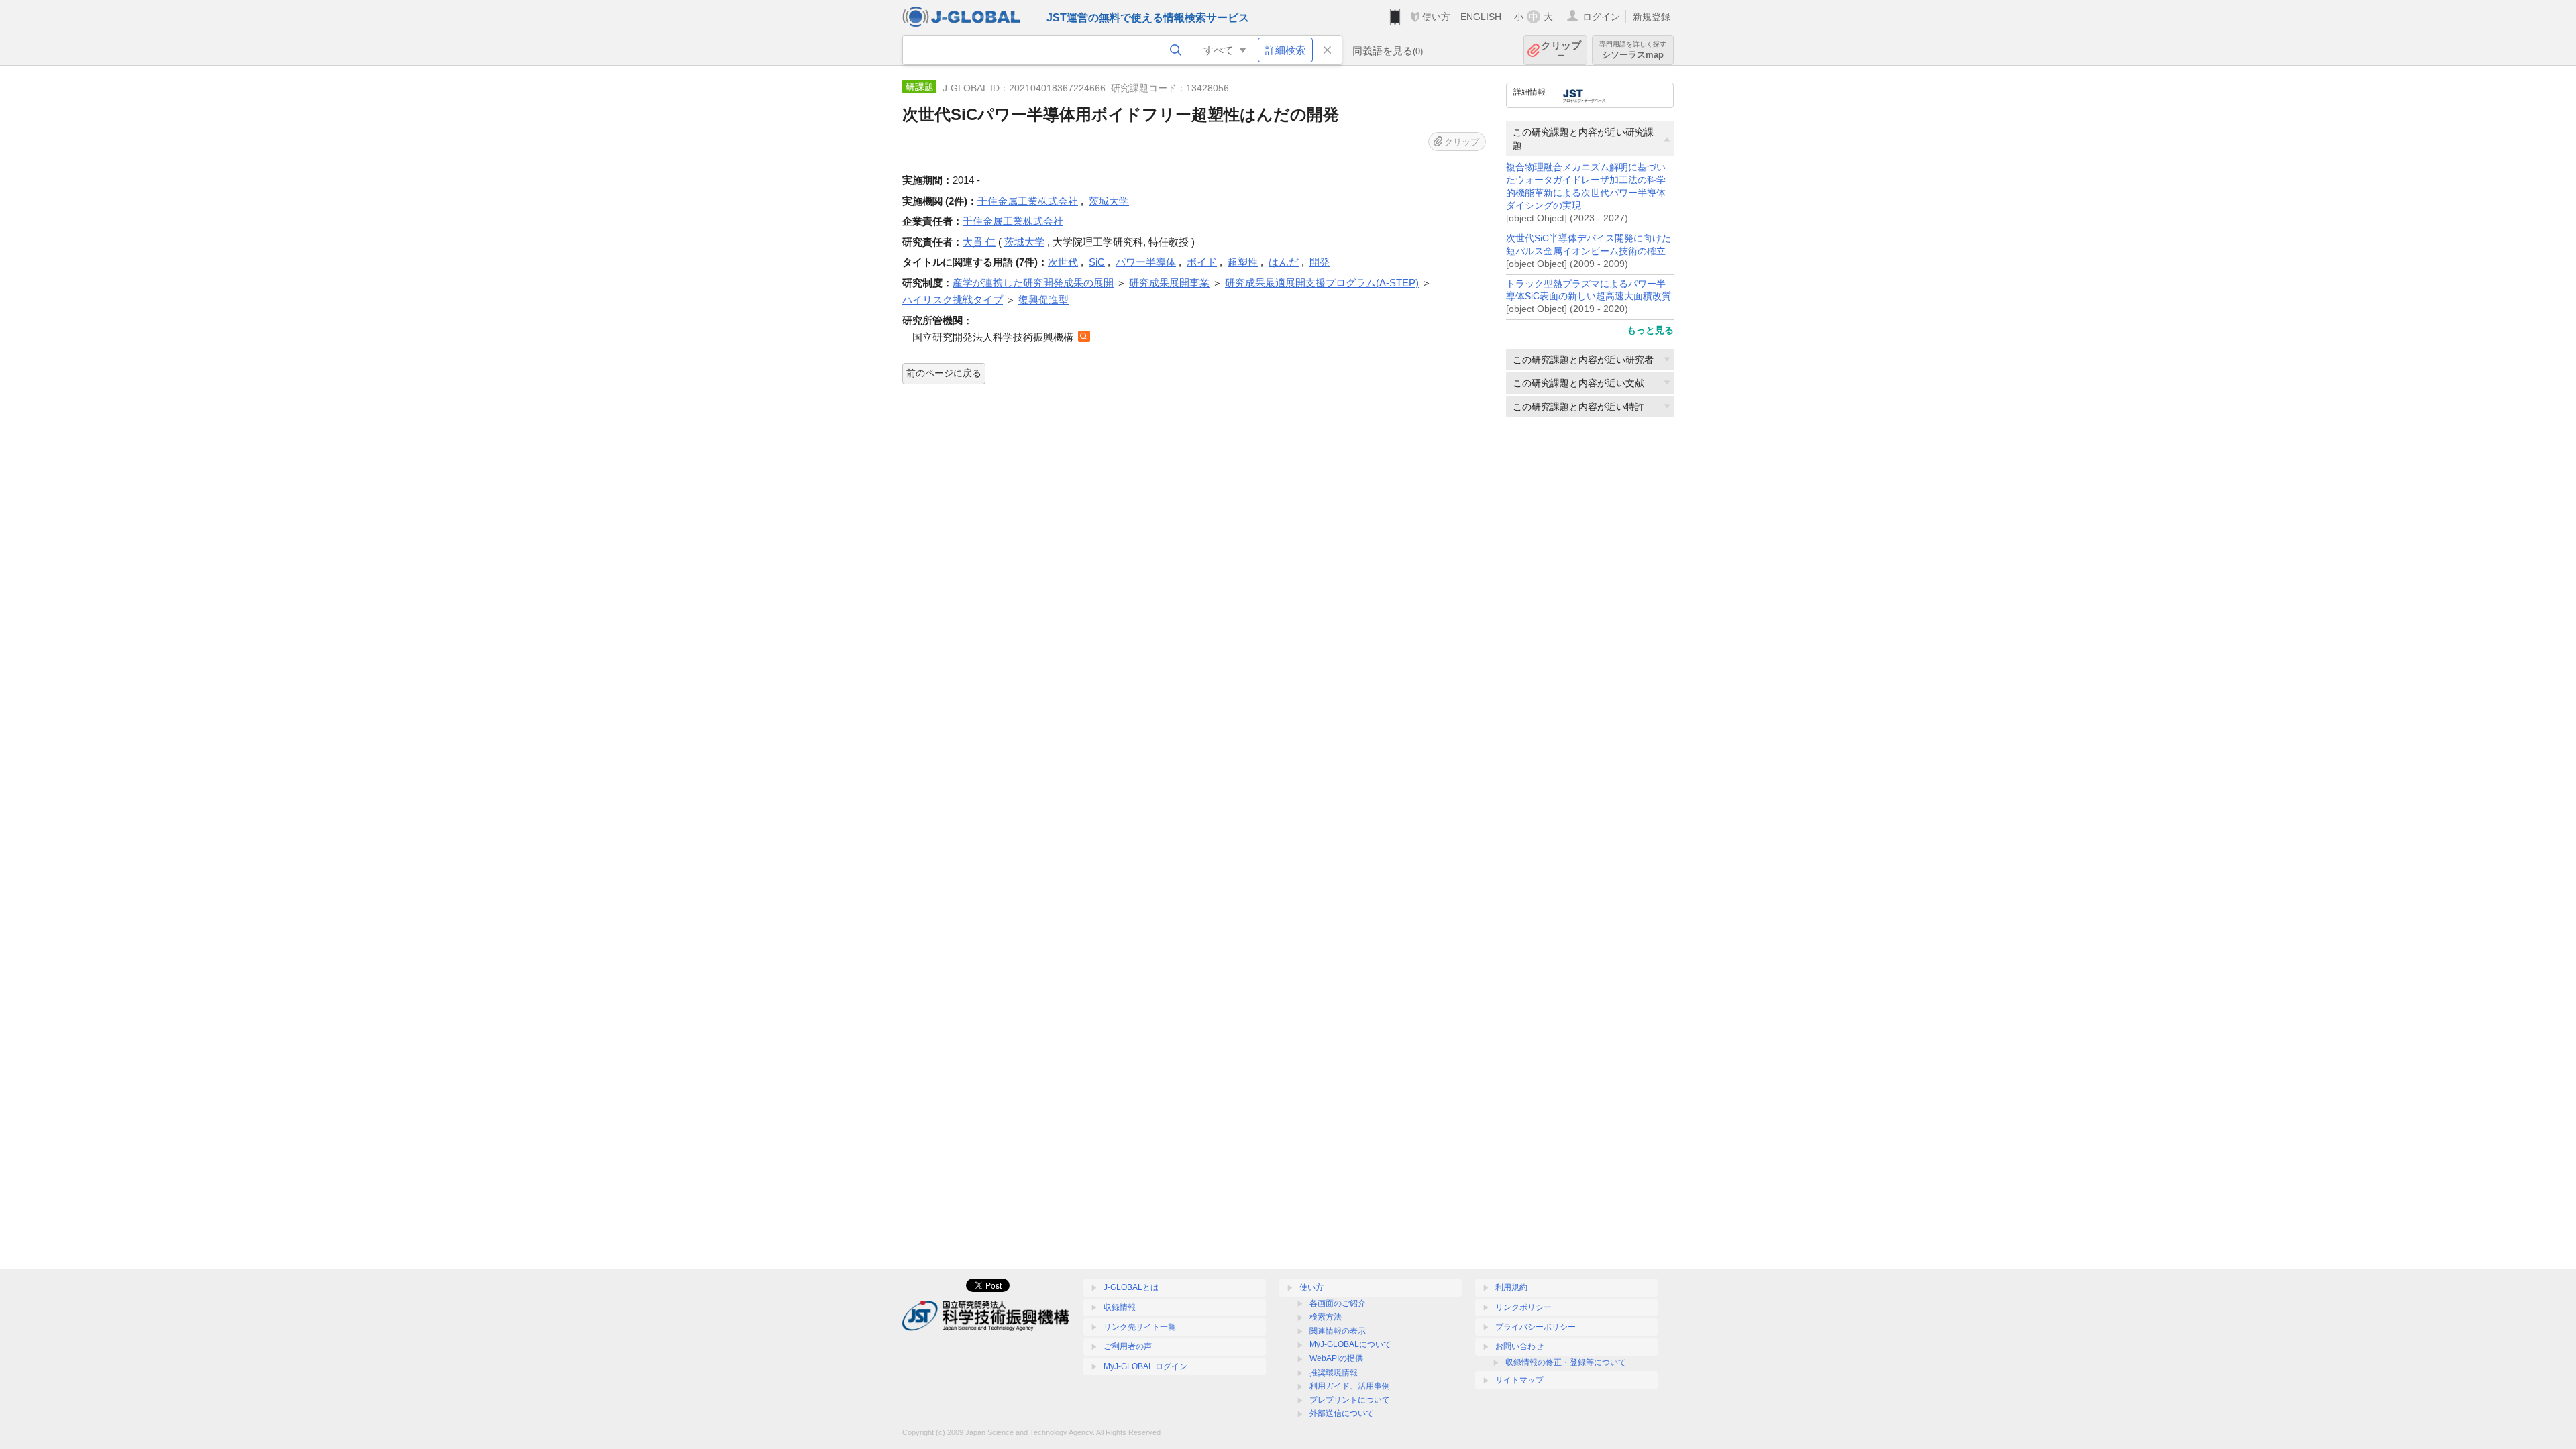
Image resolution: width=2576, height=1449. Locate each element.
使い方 (1436, 17)
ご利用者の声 (1128, 1346)
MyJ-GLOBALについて (1350, 1344)
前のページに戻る (944, 373)
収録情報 (1120, 1307)
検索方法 (1326, 1317)
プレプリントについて (1350, 1400)
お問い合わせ (1519, 1346)
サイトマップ (1519, 1380)
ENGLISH (1481, 17)
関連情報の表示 (1338, 1331)
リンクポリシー (1523, 1307)
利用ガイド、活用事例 (1350, 1386)
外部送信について (1342, 1413)
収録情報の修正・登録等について (1566, 1362)
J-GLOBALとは (1131, 1287)
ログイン (1601, 17)
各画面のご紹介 (1338, 1303)
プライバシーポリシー (1536, 1327)
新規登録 (1652, 17)
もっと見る (1650, 330)
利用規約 (1511, 1287)
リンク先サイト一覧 (1140, 1327)
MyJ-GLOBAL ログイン (1145, 1366)
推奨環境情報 (1334, 1373)
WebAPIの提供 (1336, 1358)
